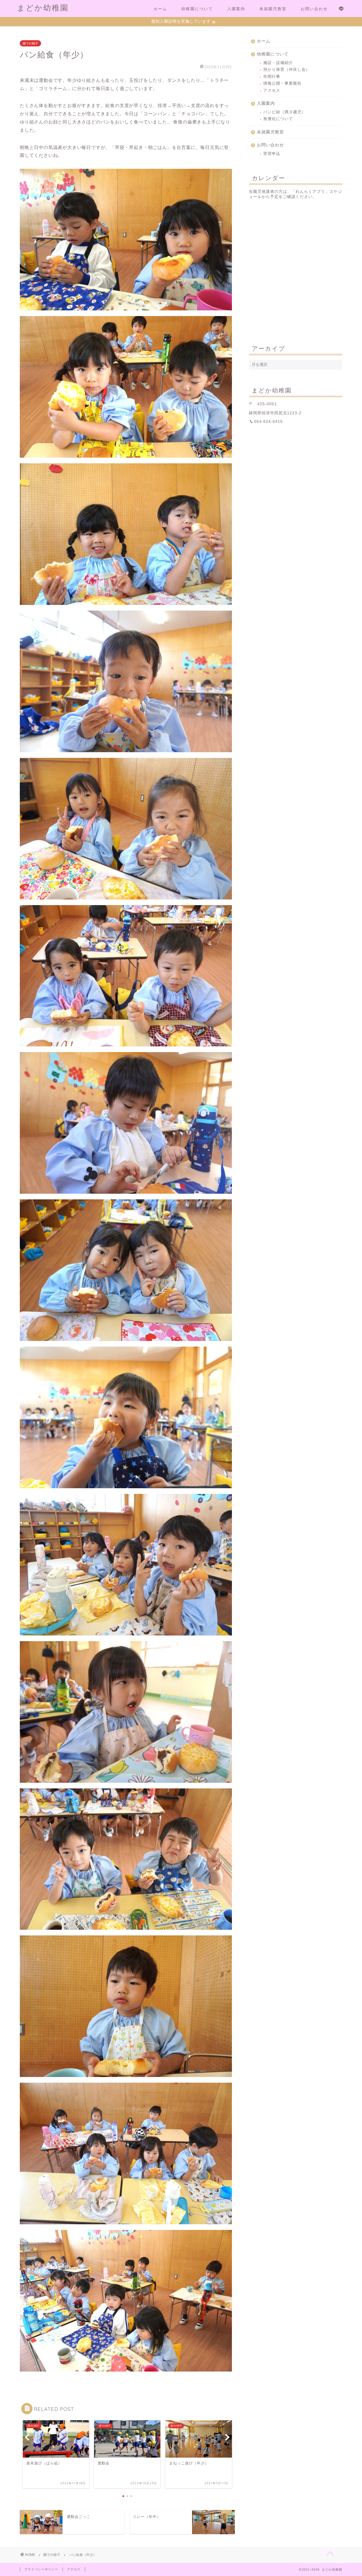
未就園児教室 (273, 9)
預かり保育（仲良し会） (287, 70)
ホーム (160, 9)
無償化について (278, 119)
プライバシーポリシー (41, 2569)
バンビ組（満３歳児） (285, 112)
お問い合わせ (314, 9)
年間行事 (272, 77)
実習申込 (272, 154)
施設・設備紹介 (278, 63)
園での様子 (30, 43)
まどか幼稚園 (43, 8)
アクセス (272, 90)
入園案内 (236, 9)
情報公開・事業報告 (282, 83)
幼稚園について (197, 9)
